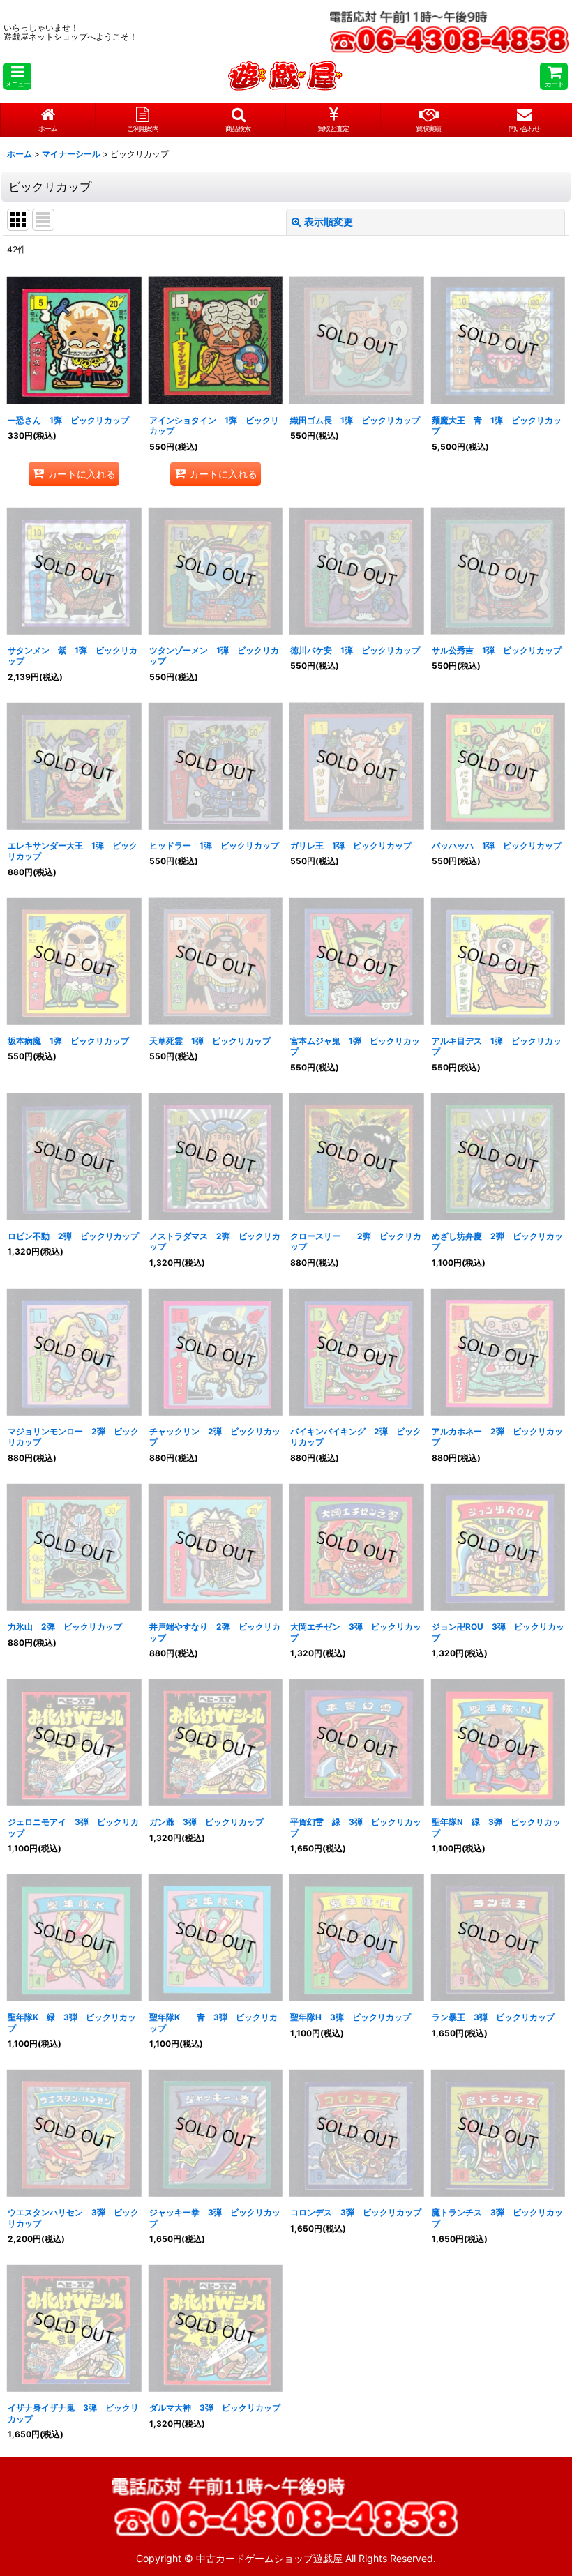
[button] (17, 76)
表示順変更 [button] (329, 221)
